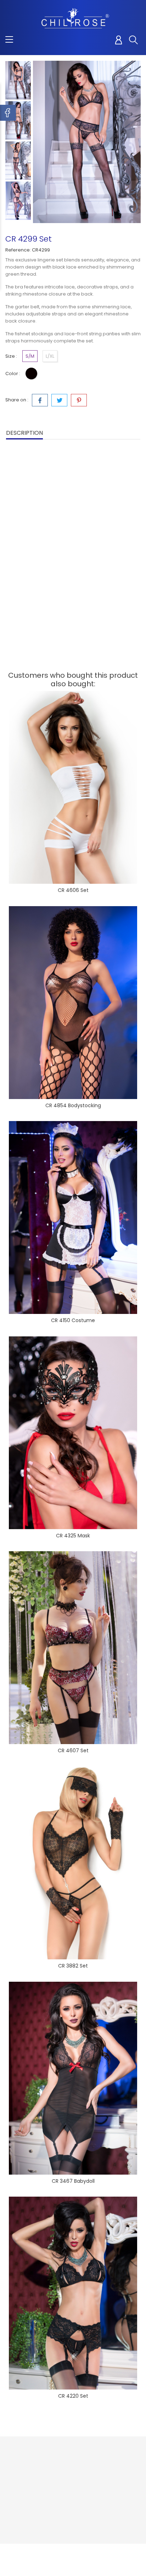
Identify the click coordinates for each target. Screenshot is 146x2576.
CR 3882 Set (73, 1966)
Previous (18, 55)
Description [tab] (24, 433)
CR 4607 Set (73, 1750)
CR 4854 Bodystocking (73, 1105)
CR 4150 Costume (73, 1320)
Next (18, 221)
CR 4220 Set (73, 2396)
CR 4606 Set (73, 890)
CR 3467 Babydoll (73, 2181)
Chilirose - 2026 (25, 2556)
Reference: (18, 250)
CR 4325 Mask (73, 1536)
